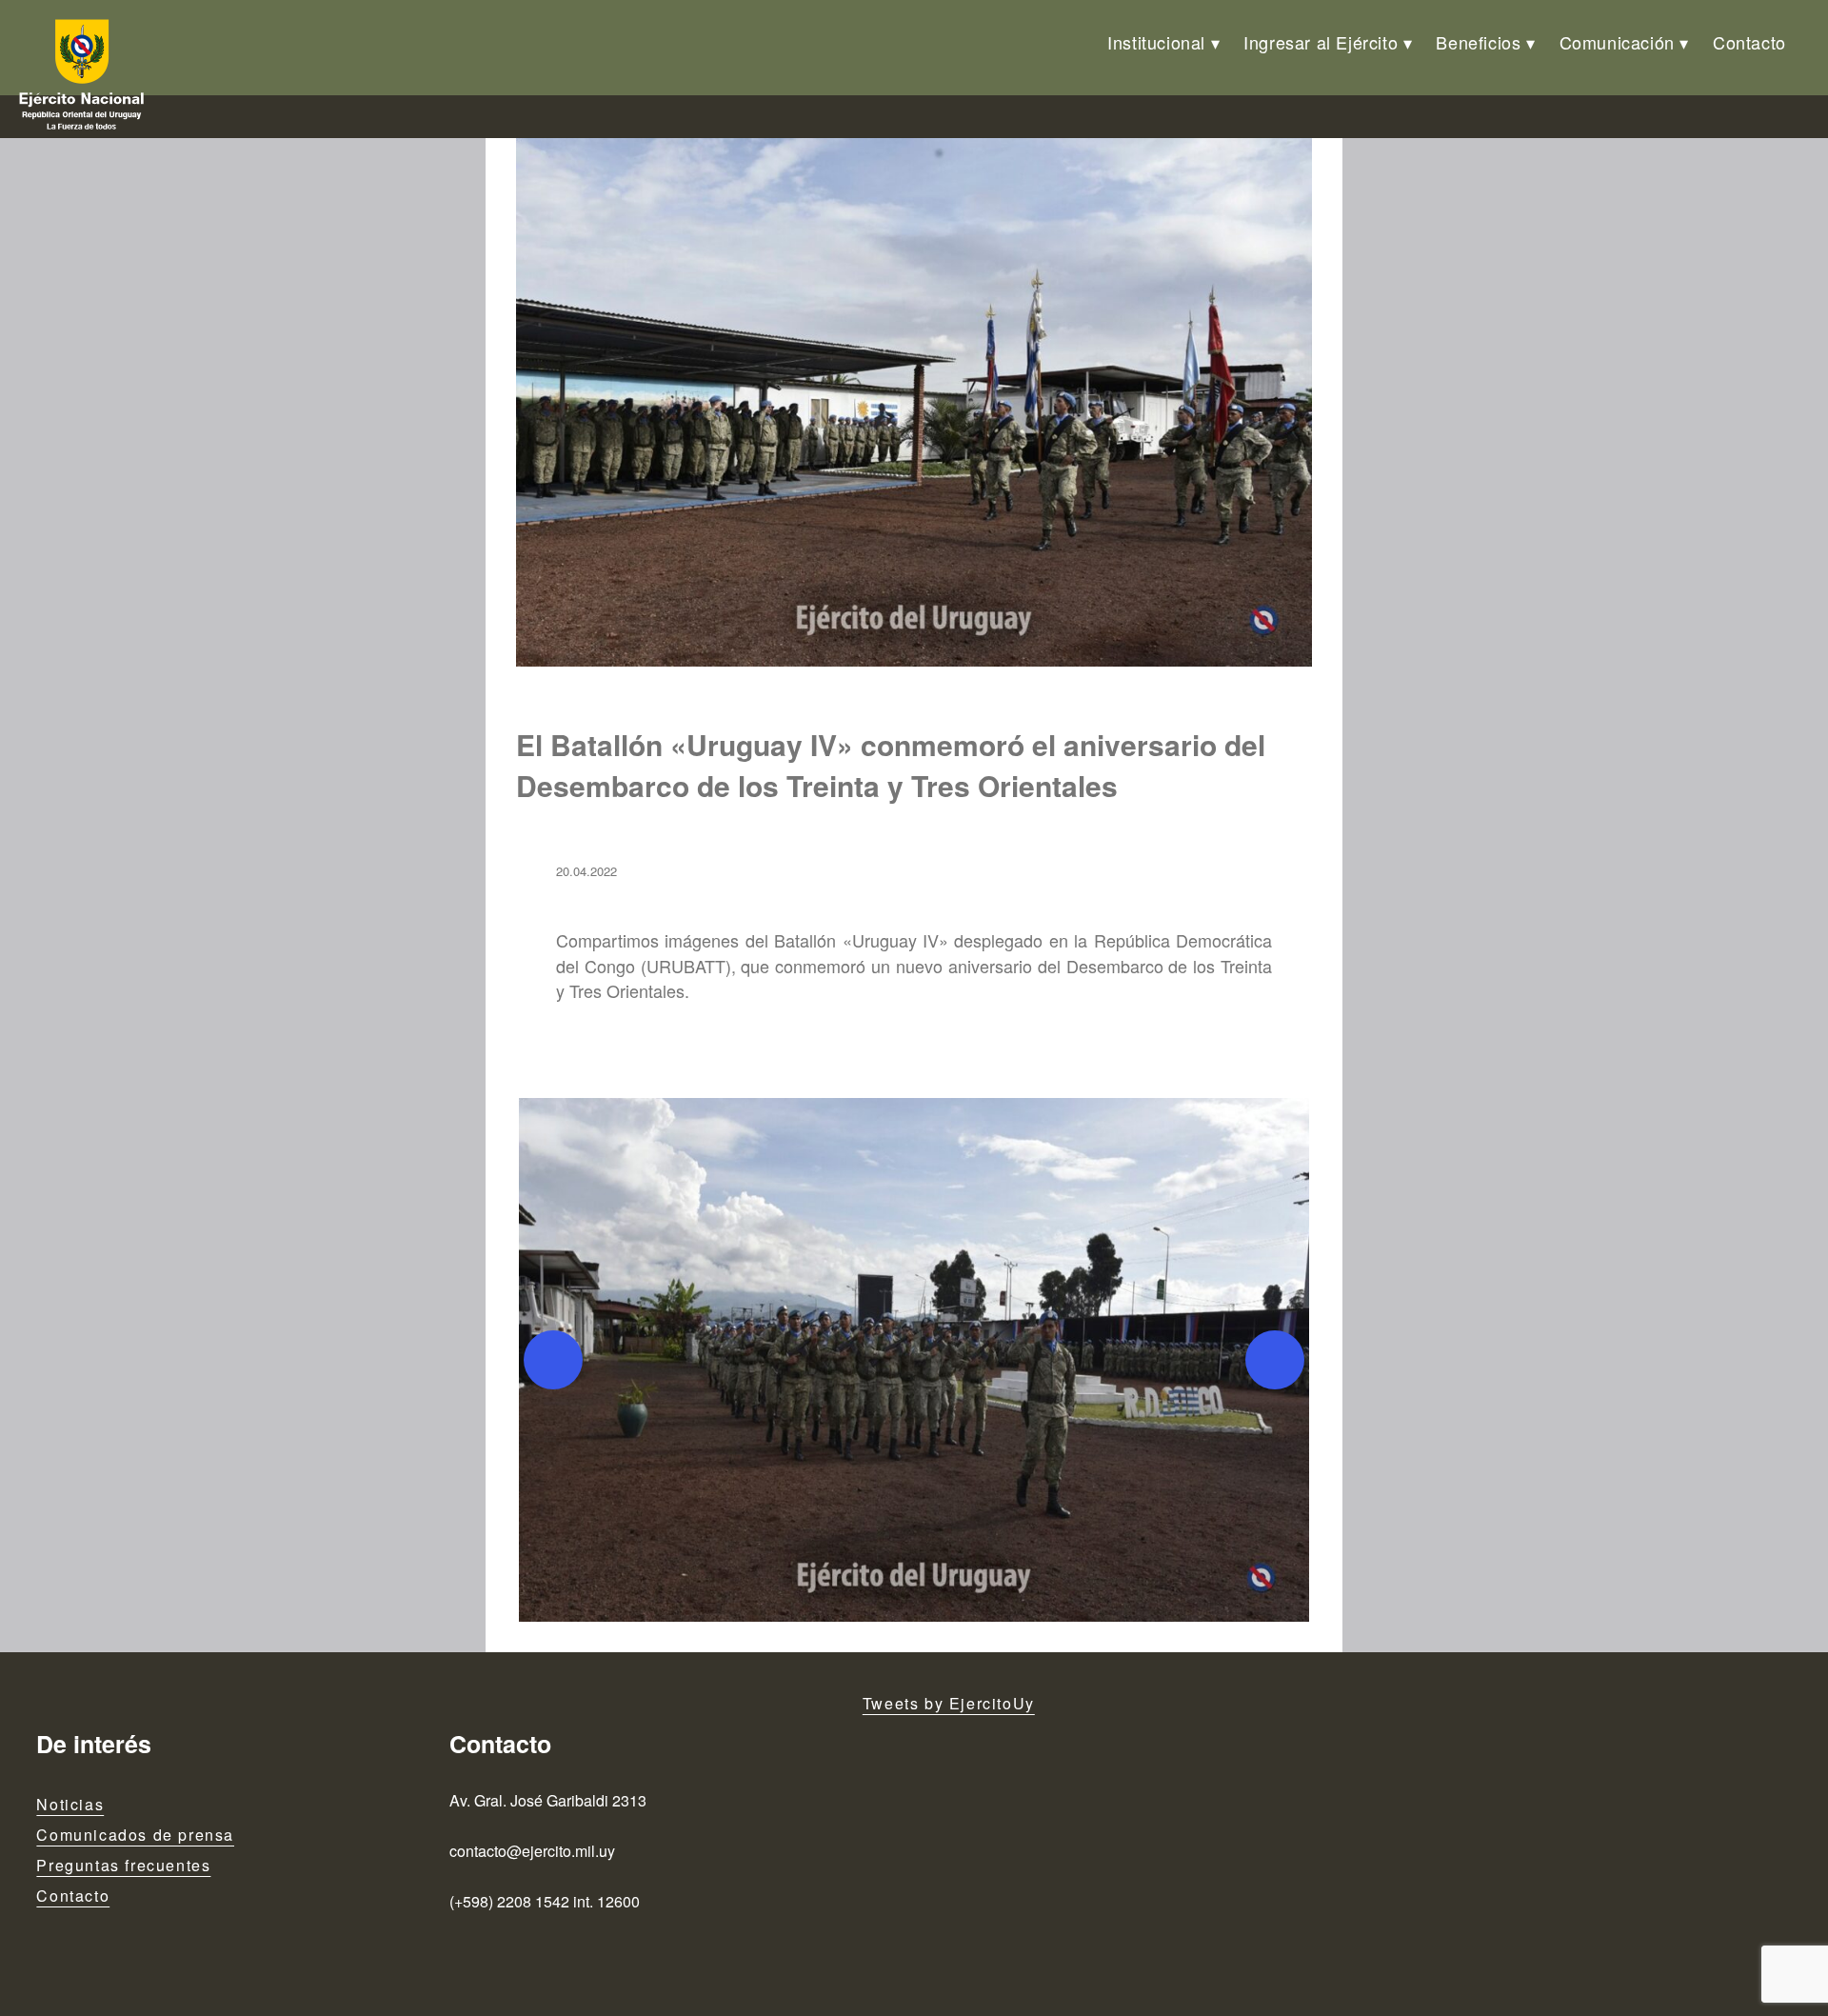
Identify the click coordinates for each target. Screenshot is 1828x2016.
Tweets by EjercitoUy (949, 1703)
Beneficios (1478, 42)
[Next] (1275, 1360)
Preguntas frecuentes (123, 1865)
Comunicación (1617, 42)
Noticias (70, 1804)
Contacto (1749, 42)
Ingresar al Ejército (1321, 42)
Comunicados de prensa (135, 1835)
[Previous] (553, 1360)
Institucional (1156, 42)
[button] (914, 1360)
